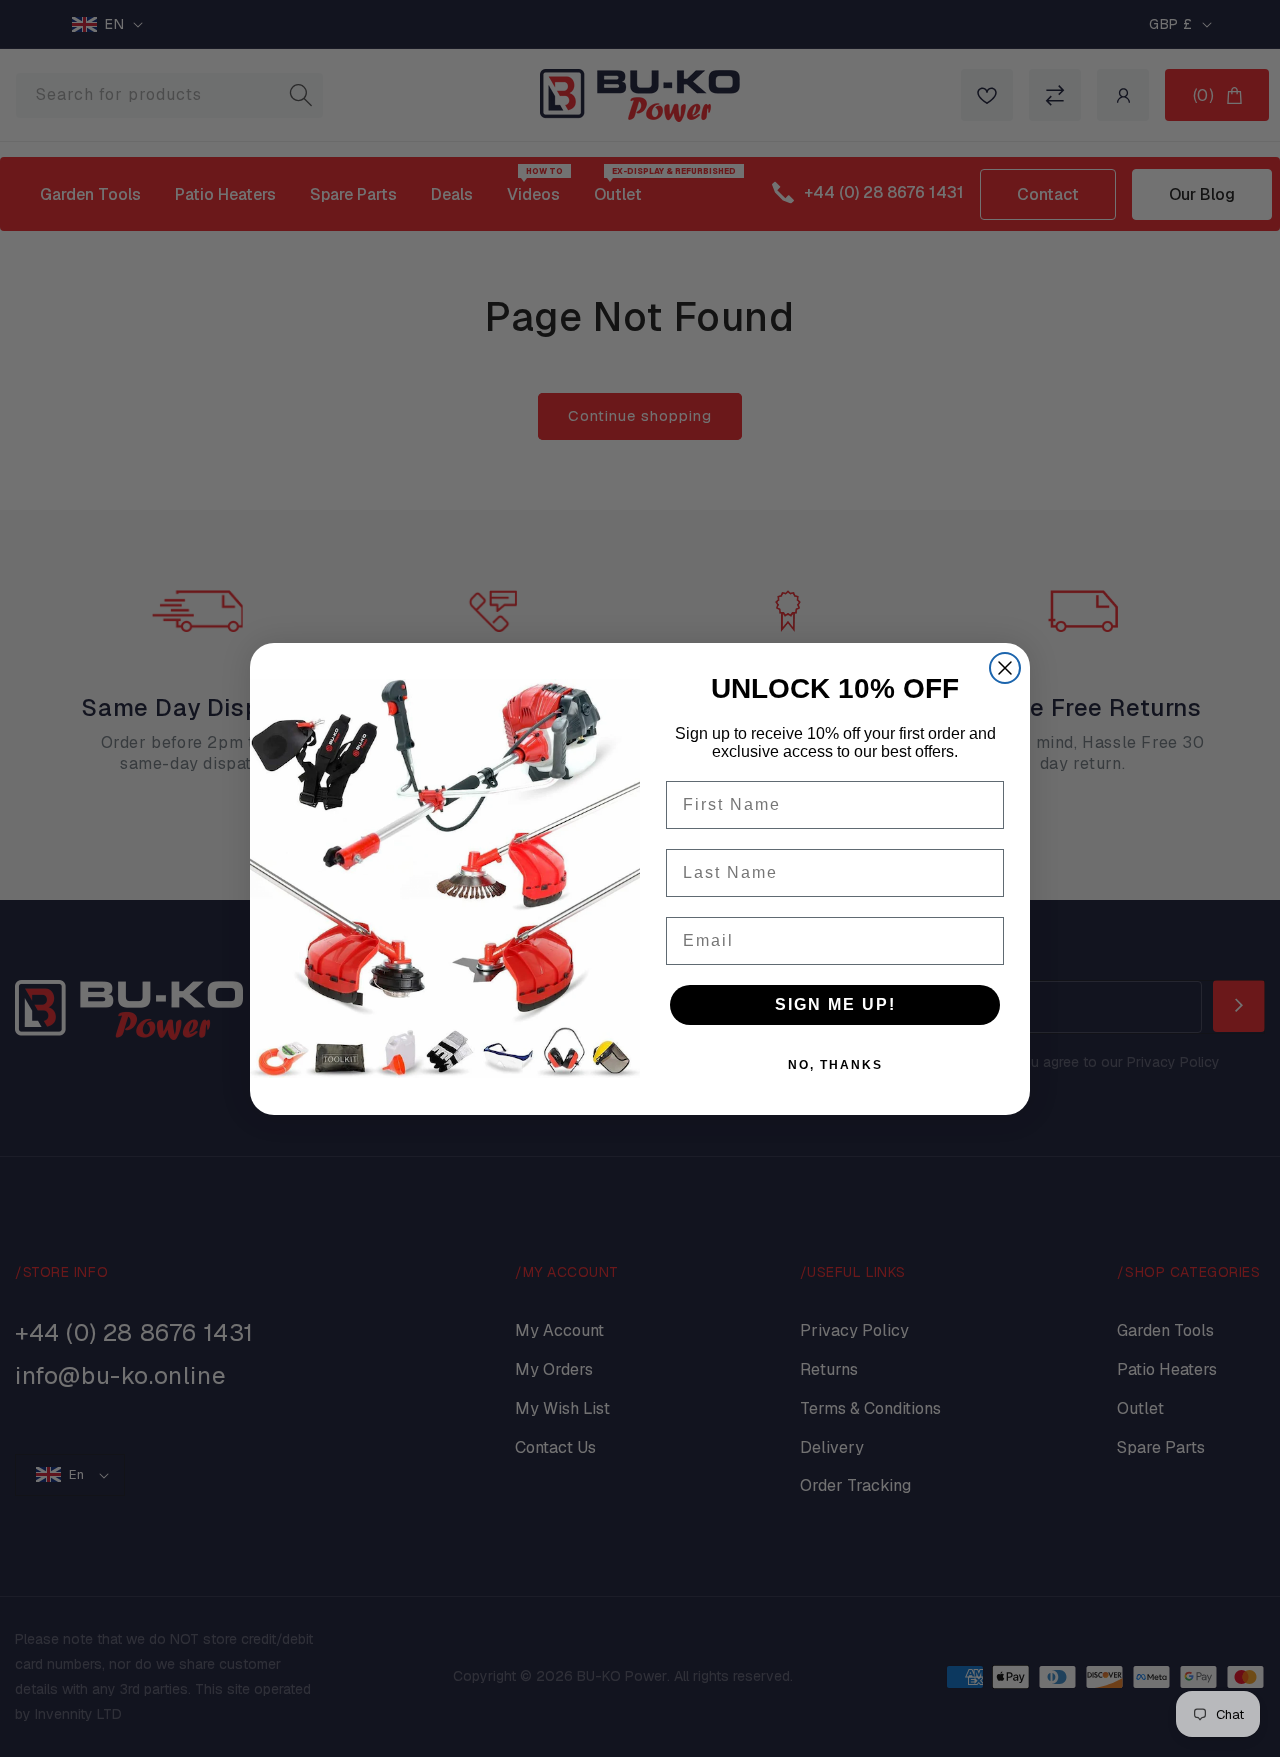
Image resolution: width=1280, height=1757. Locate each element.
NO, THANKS (835, 1065)
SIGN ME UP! (835, 1004)
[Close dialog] (1005, 668)
